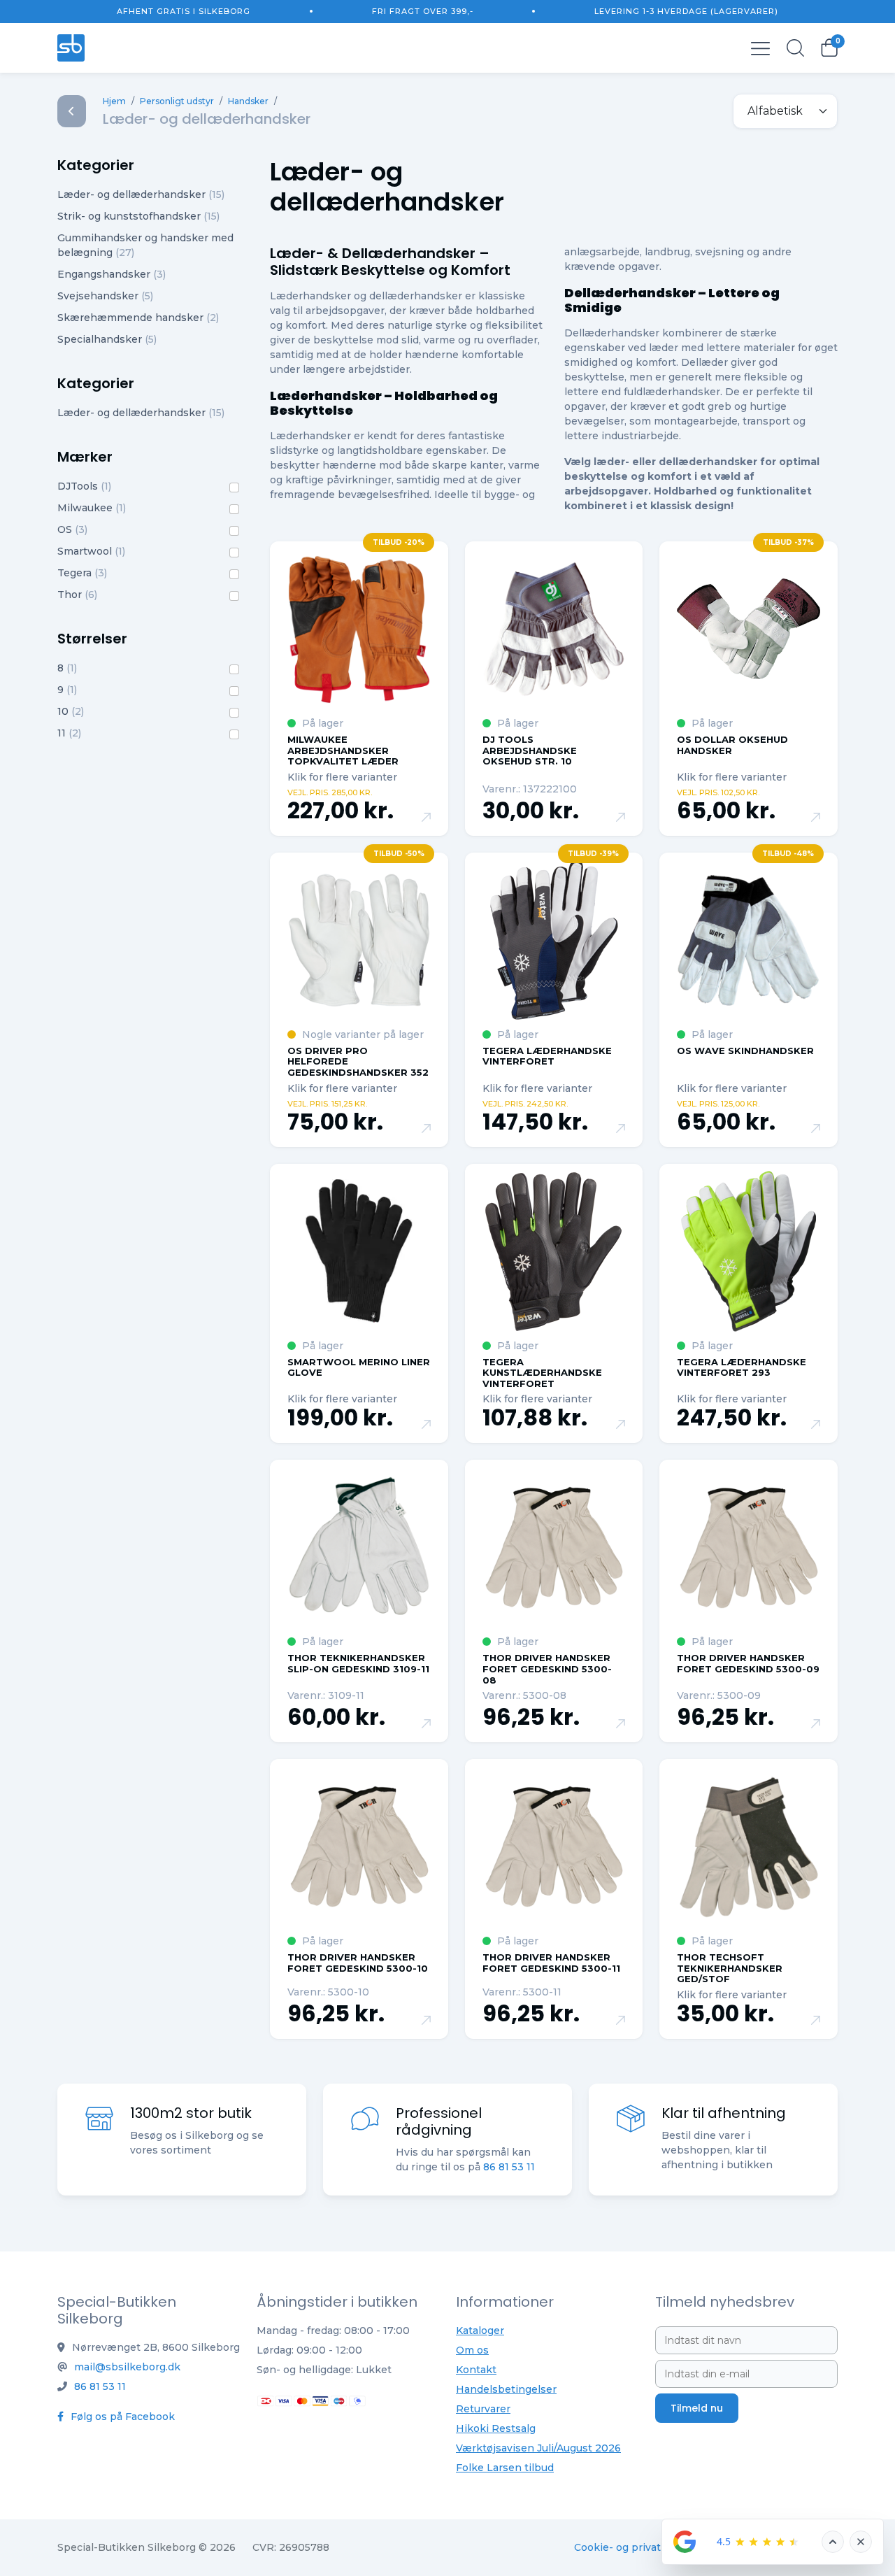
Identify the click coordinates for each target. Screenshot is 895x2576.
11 (69, 733)
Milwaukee (92, 508)
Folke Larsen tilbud (505, 2468)
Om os (472, 2350)
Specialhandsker (107, 339)
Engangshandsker (112, 274)
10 (71, 711)
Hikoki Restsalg (496, 2428)
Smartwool (91, 551)
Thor (77, 595)
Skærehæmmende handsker (138, 318)
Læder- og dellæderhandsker (141, 194)
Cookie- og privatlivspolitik (642, 2547)
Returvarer (483, 2409)
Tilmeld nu (697, 2408)
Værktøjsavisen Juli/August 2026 (538, 2448)
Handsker (248, 101)
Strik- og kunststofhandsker (138, 216)
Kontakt (476, 2370)
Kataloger (480, 2331)
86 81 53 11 (509, 2167)
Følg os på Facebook (121, 2417)
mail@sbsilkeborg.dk (127, 2367)
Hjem (114, 101)
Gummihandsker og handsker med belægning (145, 245)
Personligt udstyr (177, 101)
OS (72, 529)
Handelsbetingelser (506, 2389)
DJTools (84, 486)
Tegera (82, 573)
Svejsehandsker (105, 296)
